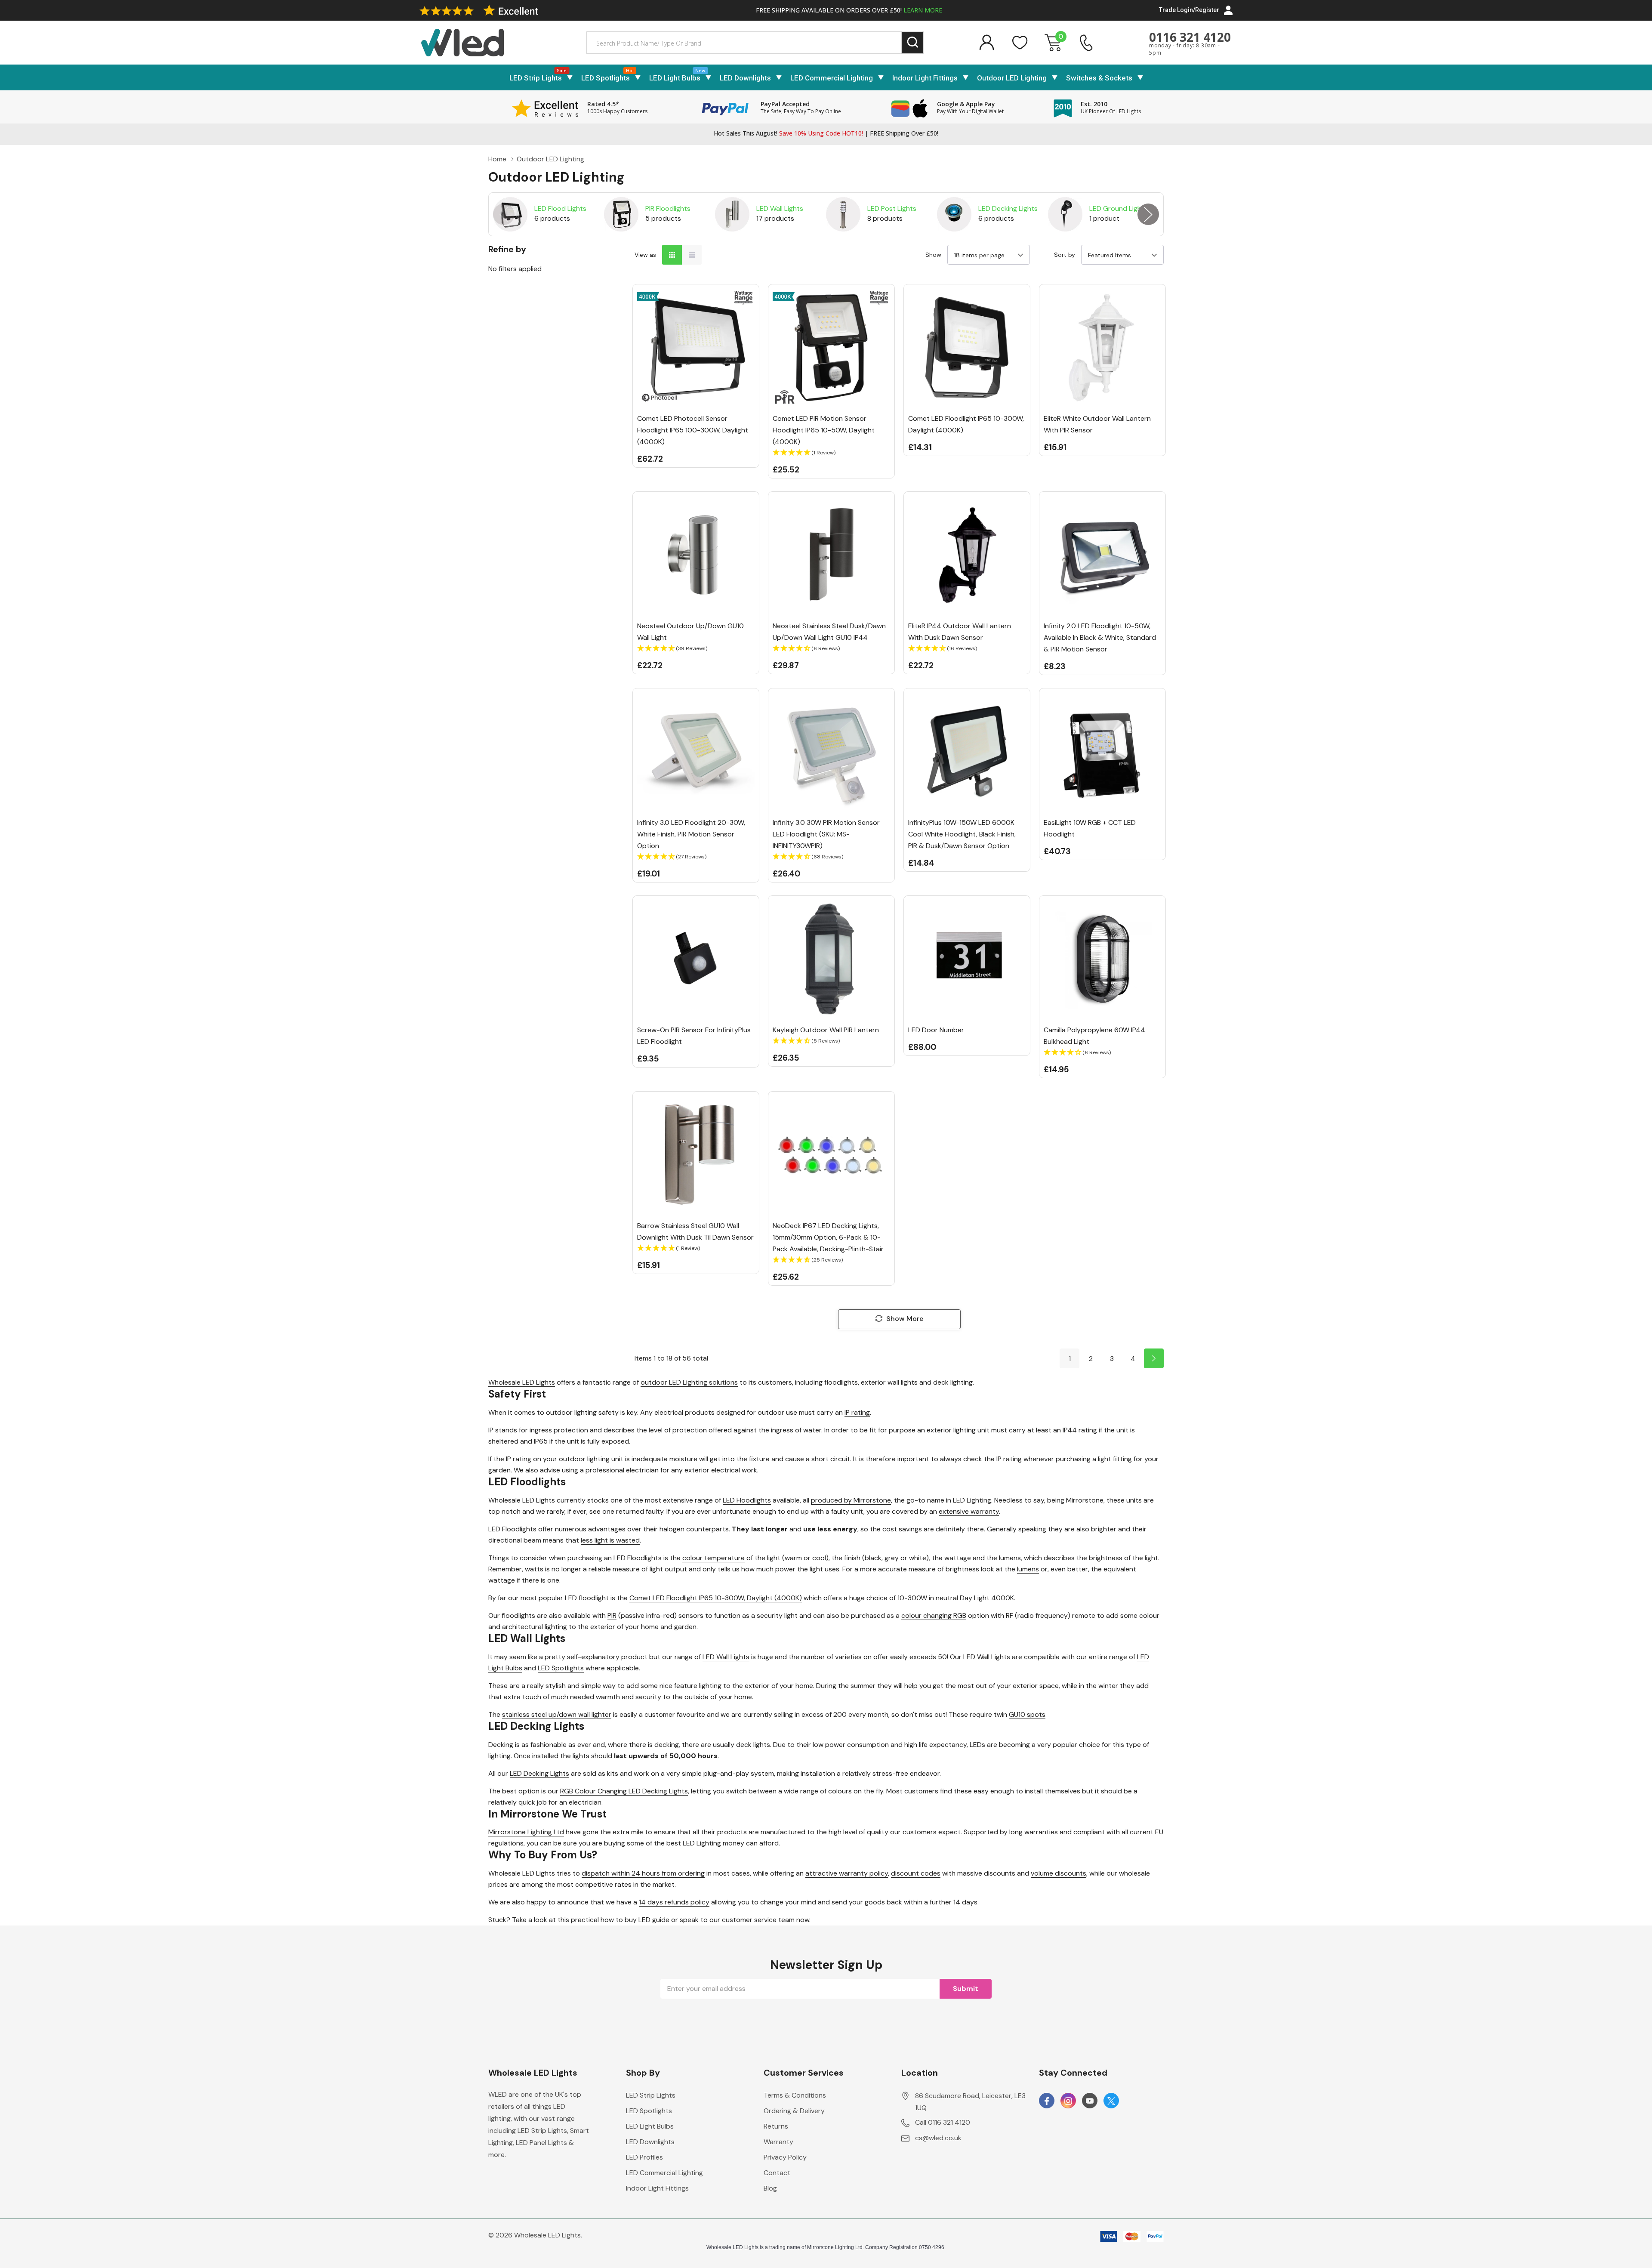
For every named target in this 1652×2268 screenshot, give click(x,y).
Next (1148, 214)
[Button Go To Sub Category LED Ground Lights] (1065, 214)
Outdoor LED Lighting (1012, 78)
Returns (776, 2126)
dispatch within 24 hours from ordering (643, 1873)
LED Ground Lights (1119, 208)
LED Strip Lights (536, 78)
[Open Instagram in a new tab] (1068, 2101)
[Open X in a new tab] (1111, 2101)
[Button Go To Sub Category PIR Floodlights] (621, 214)
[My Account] (986, 43)
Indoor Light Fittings (925, 78)
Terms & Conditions (795, 2095)
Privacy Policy (785, 2157)
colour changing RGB (934, 1615)
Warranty (778, 2142)
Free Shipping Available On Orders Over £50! (849, 10)
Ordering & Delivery (794, 2111)
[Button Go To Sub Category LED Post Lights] (843, 214)
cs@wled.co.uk (938, 2138)
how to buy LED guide (635, 1920)
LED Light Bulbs (675, 78)
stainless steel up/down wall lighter (557, 1714)
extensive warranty (969, 1511)
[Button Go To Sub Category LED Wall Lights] (732, 214)
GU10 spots (1027, 1714)
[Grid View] (672, 255)
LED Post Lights (892, 208)
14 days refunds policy (674, 1902)
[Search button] (913, 43)
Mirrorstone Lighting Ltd (526, 1832)
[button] (831, 453)
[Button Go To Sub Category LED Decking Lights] (954, 214)
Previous (504, 214)
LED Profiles (644, 2157)
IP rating (857, 1412)
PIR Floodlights (668, 208)
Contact (777, 2173)
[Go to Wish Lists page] (1020, 43)
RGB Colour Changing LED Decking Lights (624, 1791)
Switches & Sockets (1099, 78)
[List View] (692, 255)
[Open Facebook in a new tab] (1047, 2101)
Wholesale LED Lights (522, 1382)
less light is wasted (610, 1540)
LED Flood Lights (560, 208)
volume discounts (1059, 1873)
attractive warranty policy (847, 1873)
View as (645, 255)
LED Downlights (745, 78)
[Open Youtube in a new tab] (1090, 2101)
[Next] (1154, 1358)
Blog (770, 2188)
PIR (612, 1615)
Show (933, 255)
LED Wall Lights (780, 208)
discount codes (916, 1873)
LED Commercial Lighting (832, 78)
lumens (1028, 1569)
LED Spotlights (606, 78)
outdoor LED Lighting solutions (689, 1382)
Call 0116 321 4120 (943, 2122)
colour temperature (714, 1558)
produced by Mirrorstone (851, 1500)
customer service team (758, 1920)
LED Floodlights (747, 1500)
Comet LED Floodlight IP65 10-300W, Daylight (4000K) (716, 1598)
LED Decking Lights (1008, 208)
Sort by (1065, 255)
